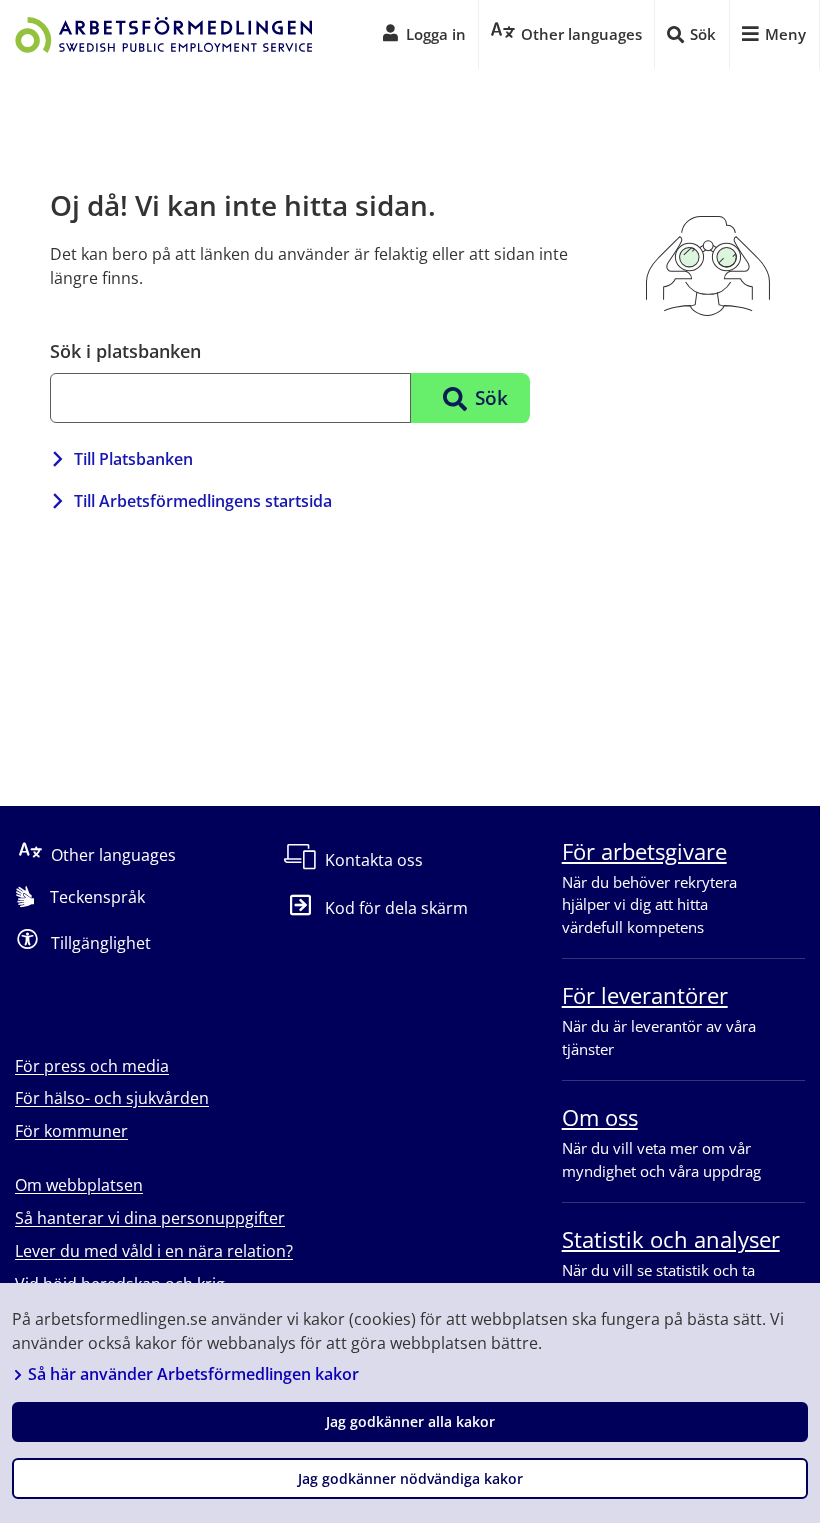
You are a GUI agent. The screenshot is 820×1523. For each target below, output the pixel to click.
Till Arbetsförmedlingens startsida (203, 501)
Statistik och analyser (671, 1239)
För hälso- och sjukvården (112, 1098)
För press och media (92, 1066)
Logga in (436, 34)
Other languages (113, 854)
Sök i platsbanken (125, 351)
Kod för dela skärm (396, 908)
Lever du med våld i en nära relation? (154, 1251)
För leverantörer (645, 995)
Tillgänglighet (101, 942)
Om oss (600, 1117)
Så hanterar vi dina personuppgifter (150, 1218)
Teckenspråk (97, 897)
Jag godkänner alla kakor (410, 1421)
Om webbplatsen (79, 1185)
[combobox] (230, 398)
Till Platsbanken (133, 459)
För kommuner (71, 1131)
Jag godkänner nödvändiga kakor (410, 1478)
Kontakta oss (374, 860)
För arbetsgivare (644, 851)
